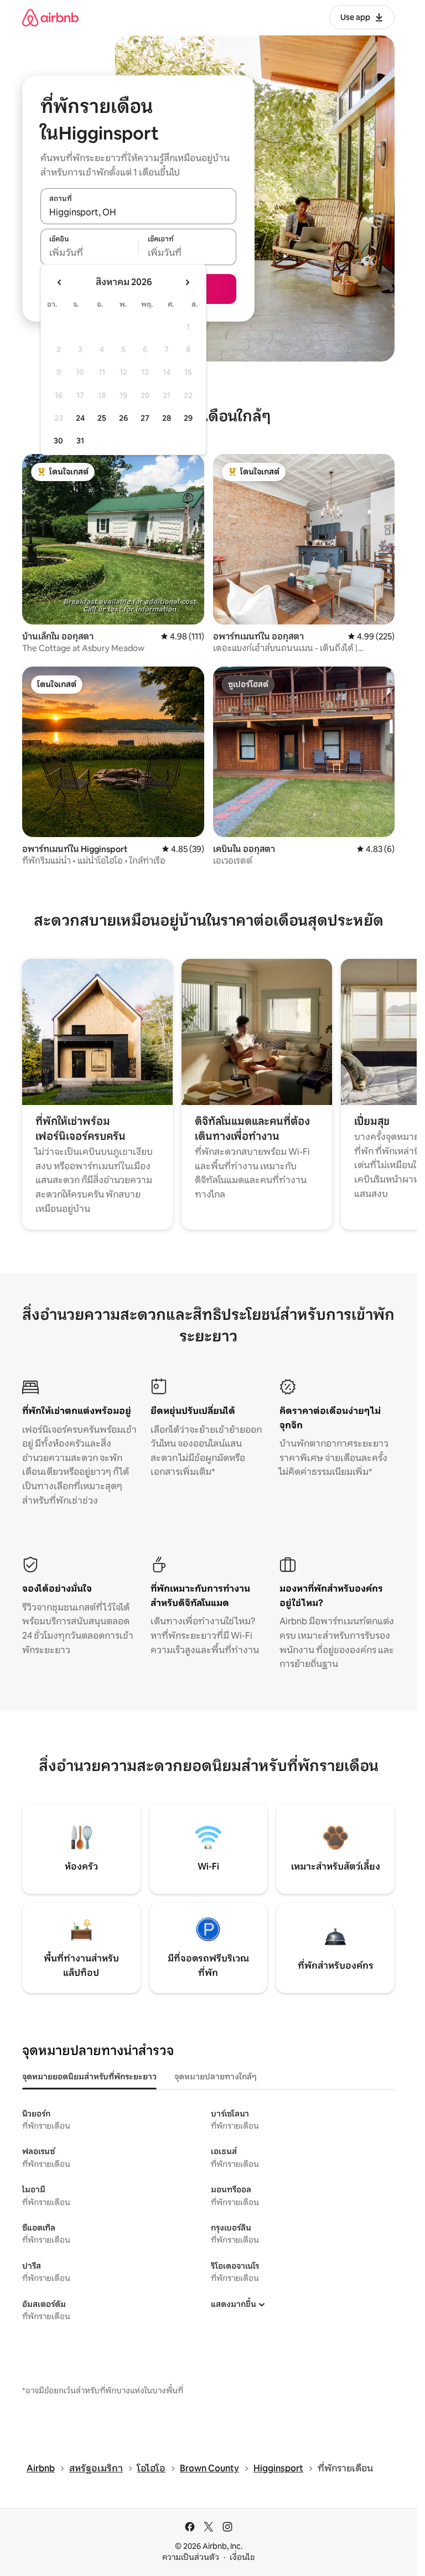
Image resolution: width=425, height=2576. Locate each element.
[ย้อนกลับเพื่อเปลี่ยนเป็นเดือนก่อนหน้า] (60, 282)
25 (102, 418)
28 (167, 418)
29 (188, 418)
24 (80, 418)
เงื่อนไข (242, 2557)
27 (145, 418)
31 (80, 441)
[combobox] (138, 212)
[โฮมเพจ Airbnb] (50, 17)
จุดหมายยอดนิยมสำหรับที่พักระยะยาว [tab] (89, 2077)
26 (123, 418)
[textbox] (89, 253)
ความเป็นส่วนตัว (191, 2557)
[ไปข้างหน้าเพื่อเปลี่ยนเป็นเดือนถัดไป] (187, 282)
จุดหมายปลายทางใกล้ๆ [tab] (216, 2077)
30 (58, 441)
